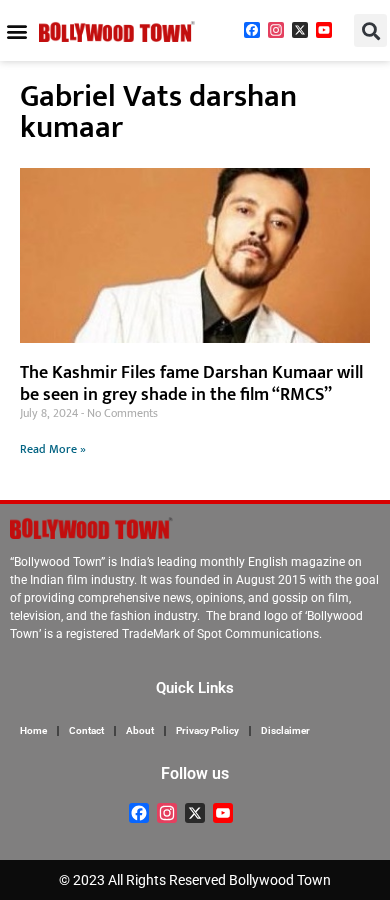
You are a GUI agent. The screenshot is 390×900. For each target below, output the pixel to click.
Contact (86, 730)
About (140, 730)
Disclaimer (285, 730)
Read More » (53, 449)
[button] (16, 30)
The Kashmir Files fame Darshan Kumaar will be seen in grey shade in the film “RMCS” (191, 384)
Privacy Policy (207, 730)
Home (33, 730)
